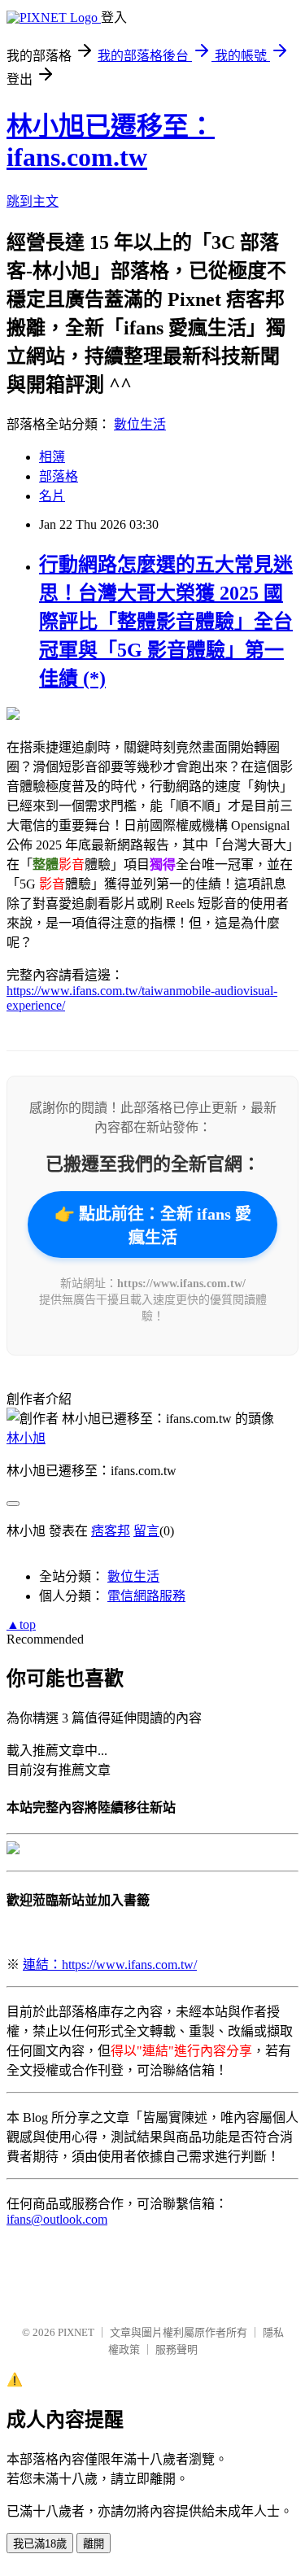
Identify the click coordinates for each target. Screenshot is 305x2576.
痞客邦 (111, 1531)
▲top (21, 1624)
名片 (52, 496)
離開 (94, 2544)
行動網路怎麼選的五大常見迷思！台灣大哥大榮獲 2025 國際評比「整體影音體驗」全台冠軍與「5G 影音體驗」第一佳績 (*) (166, 622)
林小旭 (26, 1438)
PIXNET (76, 2332)
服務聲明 (176, 2349)
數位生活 (140, 424)
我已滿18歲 (40, 2544)
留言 (146, 1531)
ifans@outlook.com (57, 2219)
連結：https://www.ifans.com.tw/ (110, 1965)
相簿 (52, 457)
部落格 (59, 476)
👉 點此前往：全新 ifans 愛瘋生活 (153, 1226)
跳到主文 (33, 201)
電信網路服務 (146, 1596)
